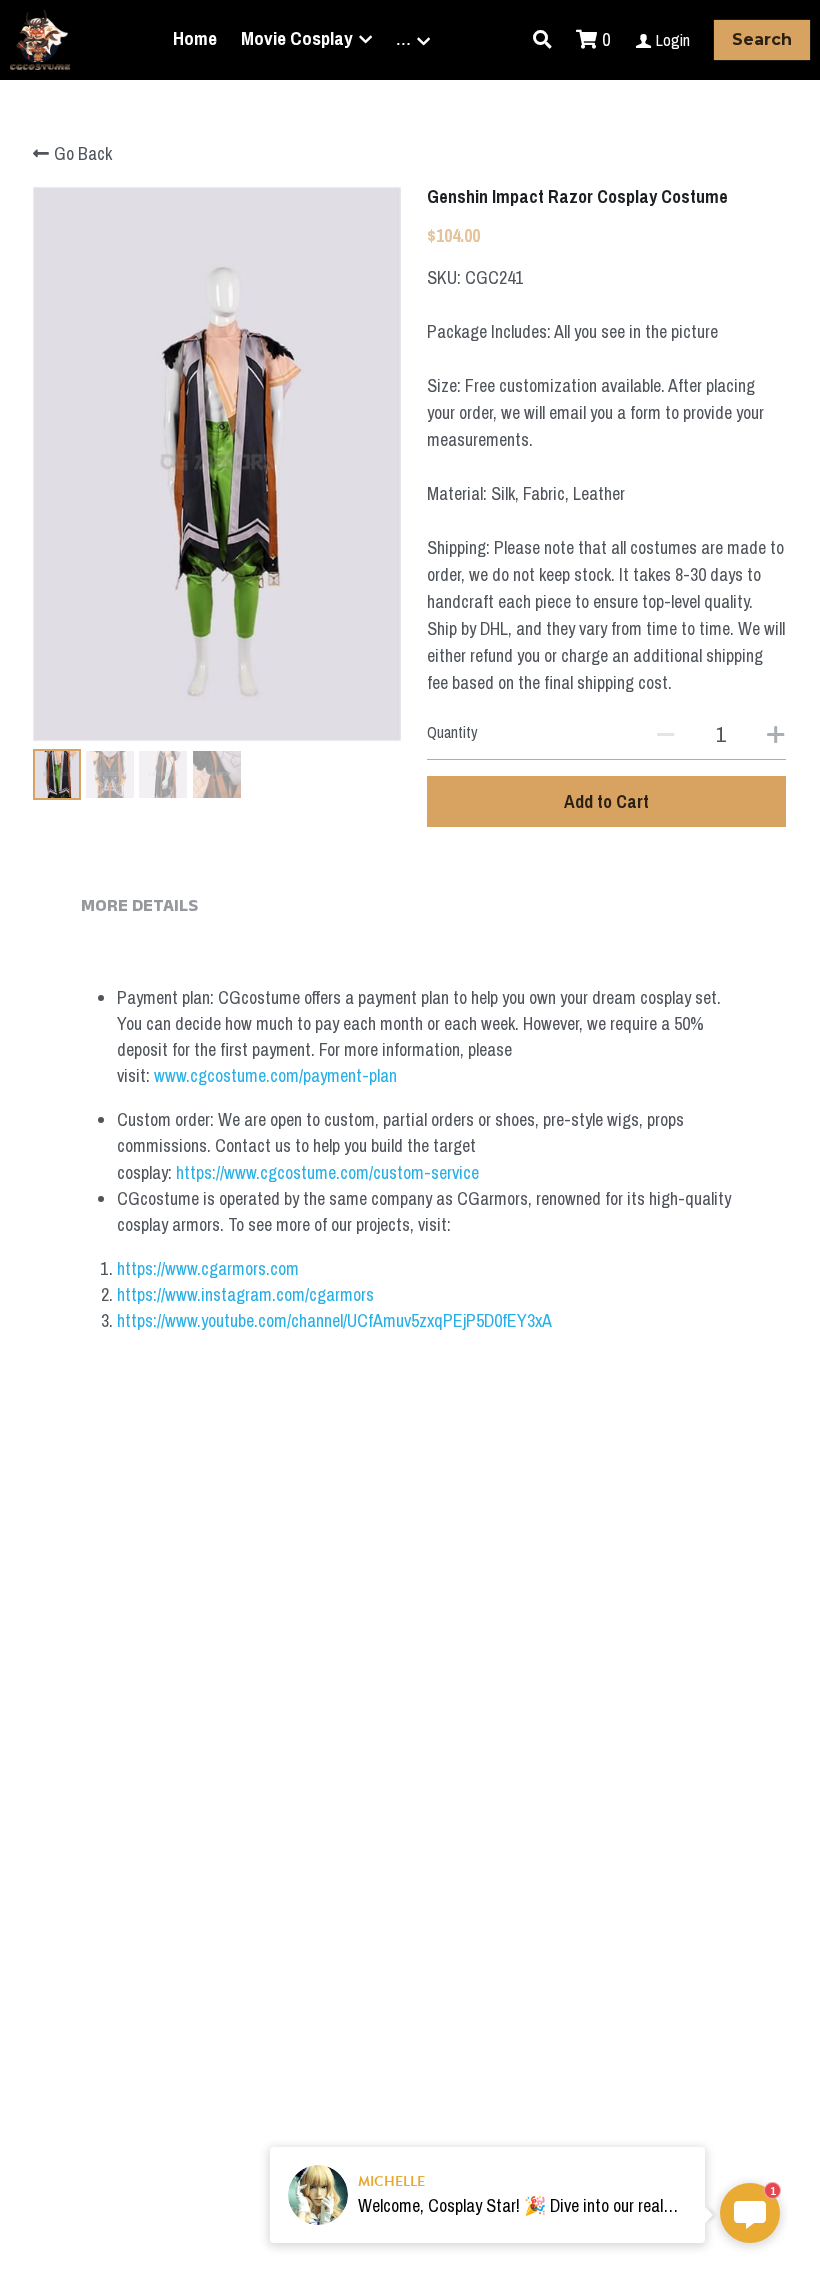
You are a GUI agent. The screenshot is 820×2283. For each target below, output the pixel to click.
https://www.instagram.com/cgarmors (245, 1294)
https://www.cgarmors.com (208, 1268)
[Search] (542, 40)
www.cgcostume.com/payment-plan (275, 1075)
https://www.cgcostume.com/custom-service (327, 1172)
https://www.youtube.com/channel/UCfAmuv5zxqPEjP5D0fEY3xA (334, 1320)
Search (762, 39)
